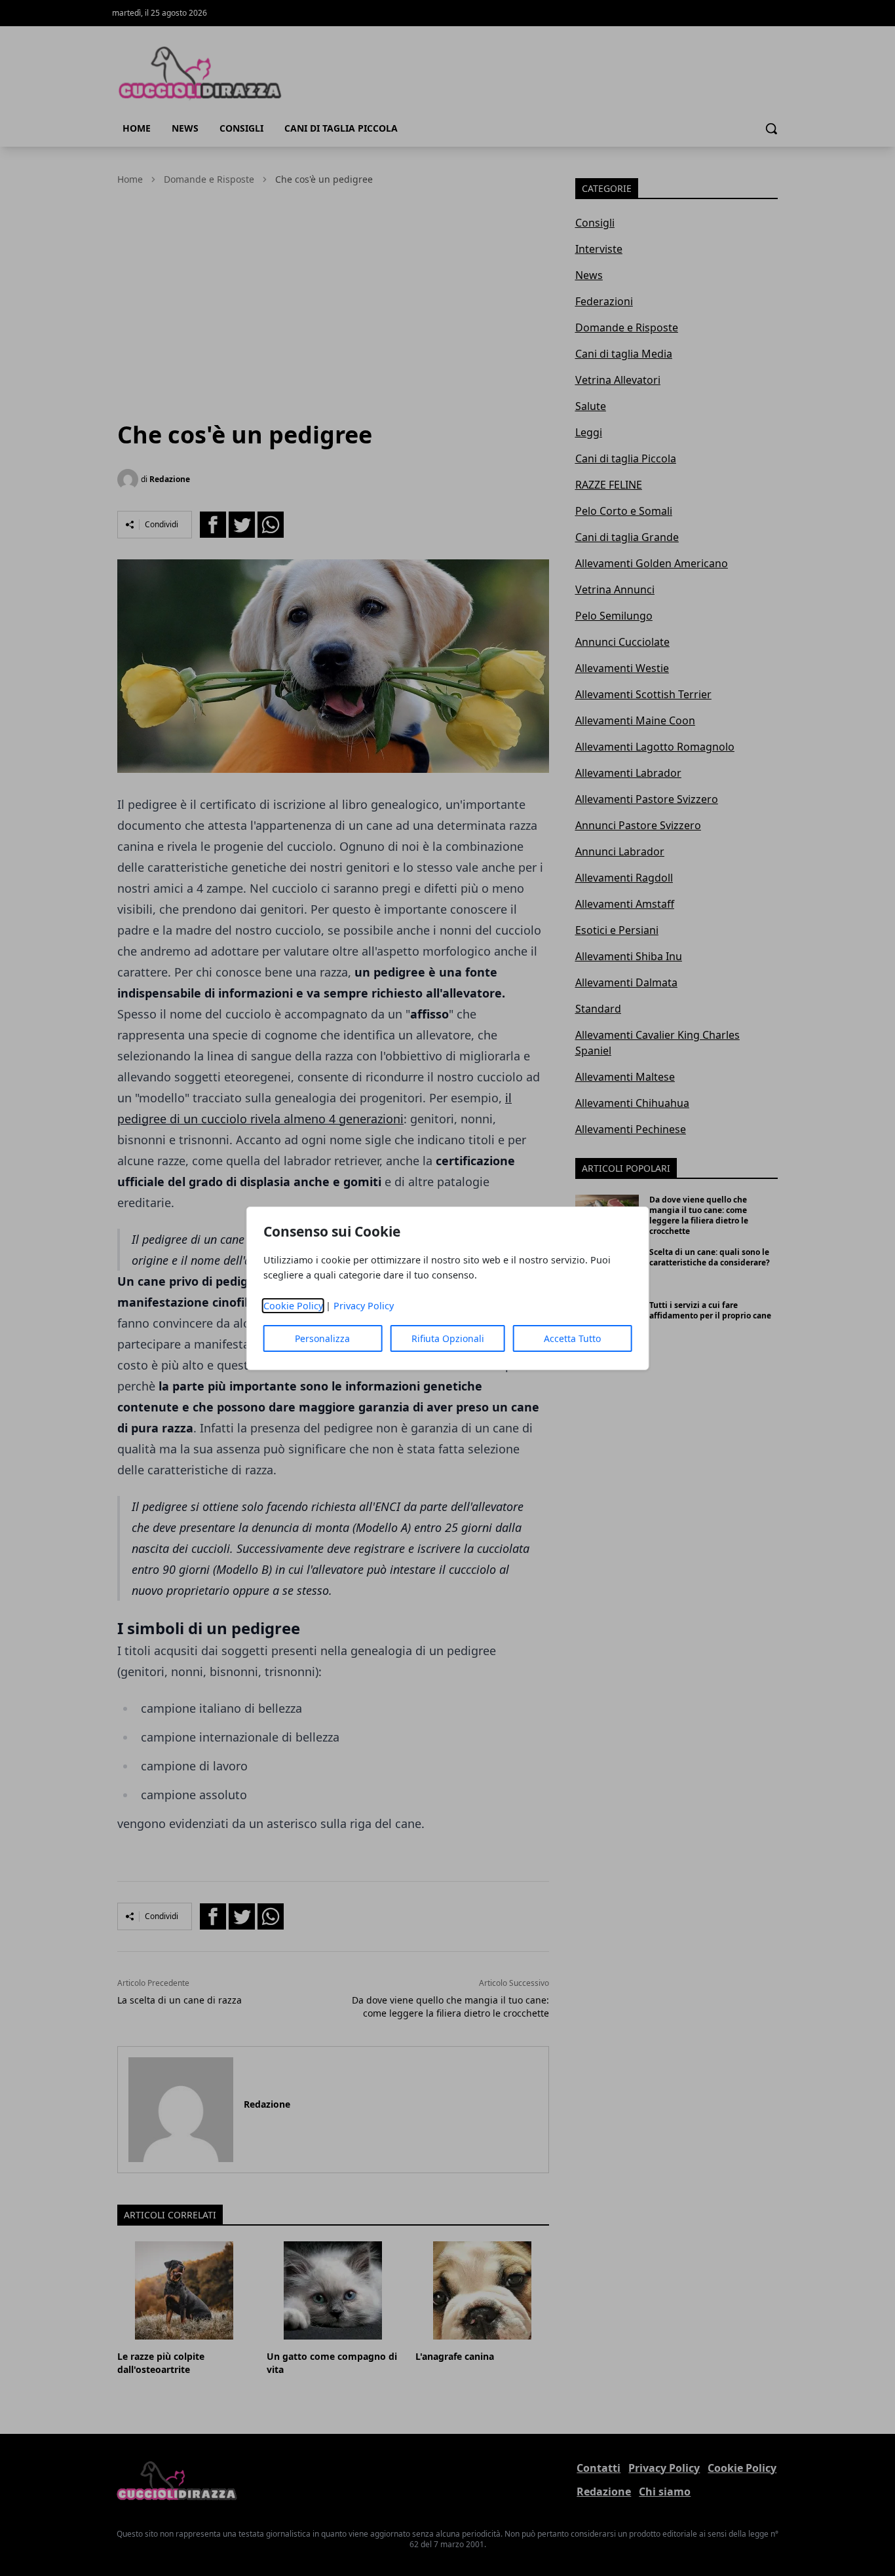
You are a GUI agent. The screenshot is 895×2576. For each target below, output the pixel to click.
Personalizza (322, 1338)
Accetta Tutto (572, 1338)
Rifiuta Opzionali (448, 1338)
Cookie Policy (293, 1306)
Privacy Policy (364, 1306)
